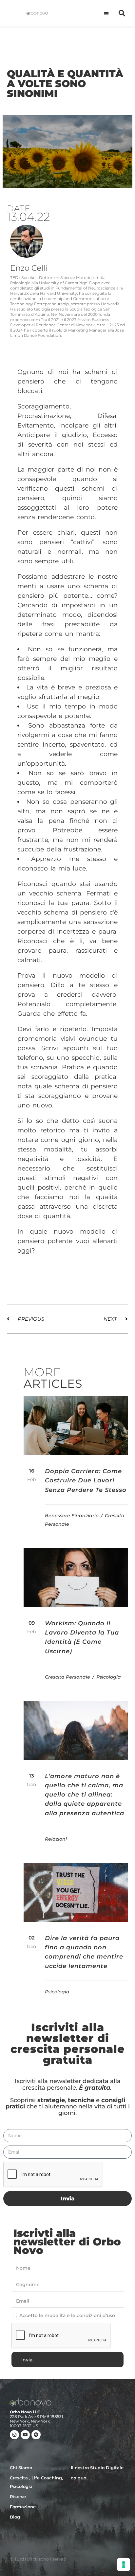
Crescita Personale (68, 1677)
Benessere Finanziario (72, 1516)
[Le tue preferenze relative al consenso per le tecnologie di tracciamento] (124, 2564)
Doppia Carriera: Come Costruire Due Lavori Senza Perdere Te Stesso (86, 1481)
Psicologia (109, 1677)
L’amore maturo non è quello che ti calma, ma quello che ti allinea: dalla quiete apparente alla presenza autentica (85, 1795)
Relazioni (56, 1839)
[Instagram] (14, 2435)
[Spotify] (36, 2435)
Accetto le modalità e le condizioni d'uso (67, 2315)
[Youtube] (25, 2435)
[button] (107, 13)
